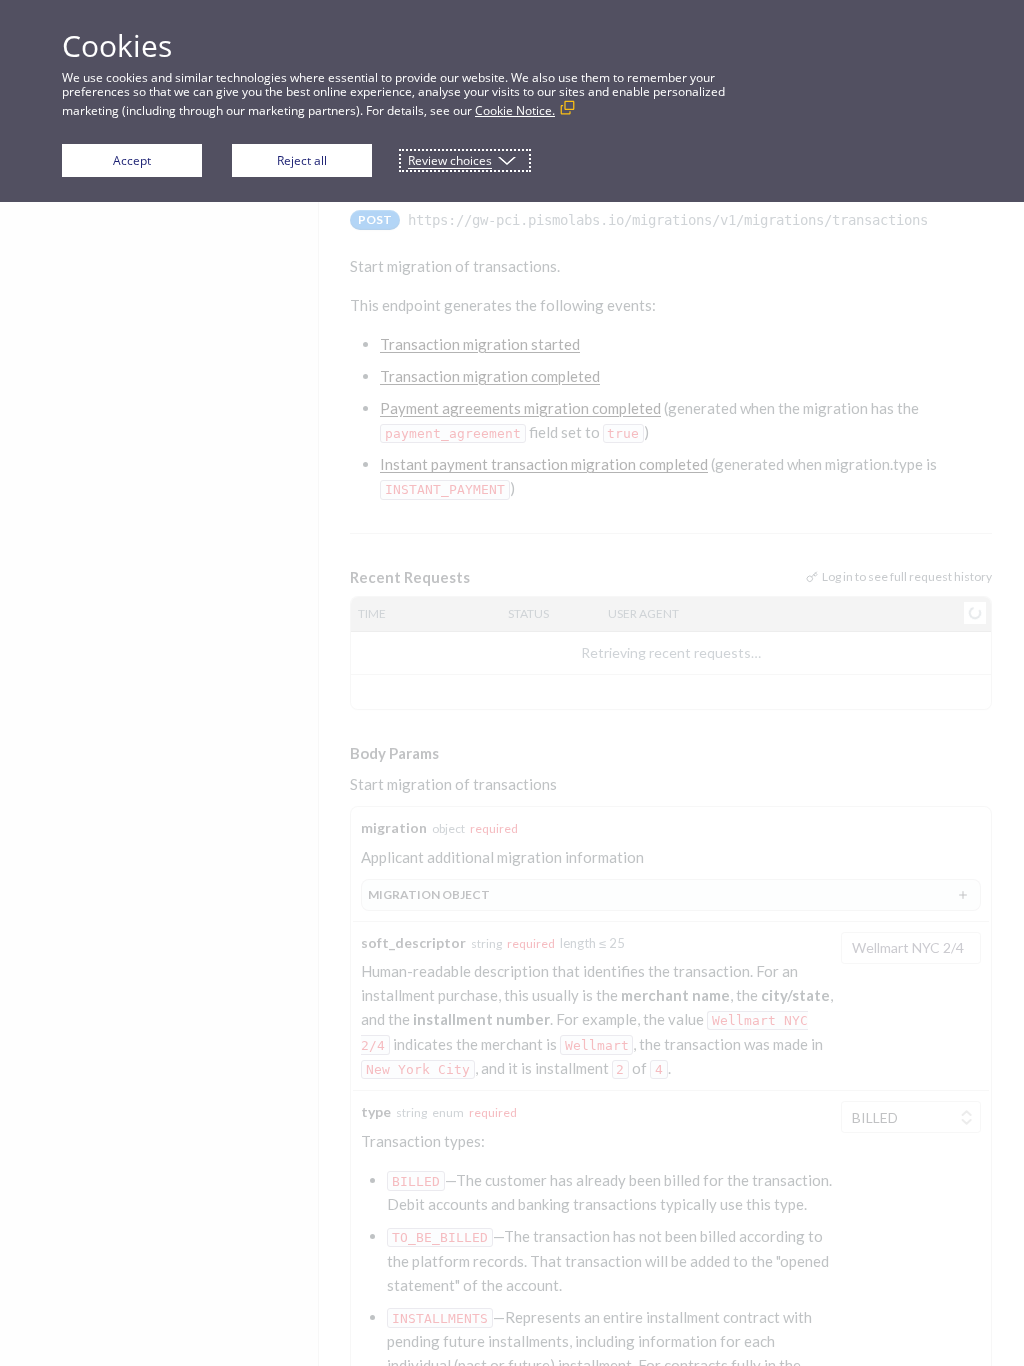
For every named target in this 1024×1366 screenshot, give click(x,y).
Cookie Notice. (515, 110)
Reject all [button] (302, 160)
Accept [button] (132, 160)
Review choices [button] (450, 160)
